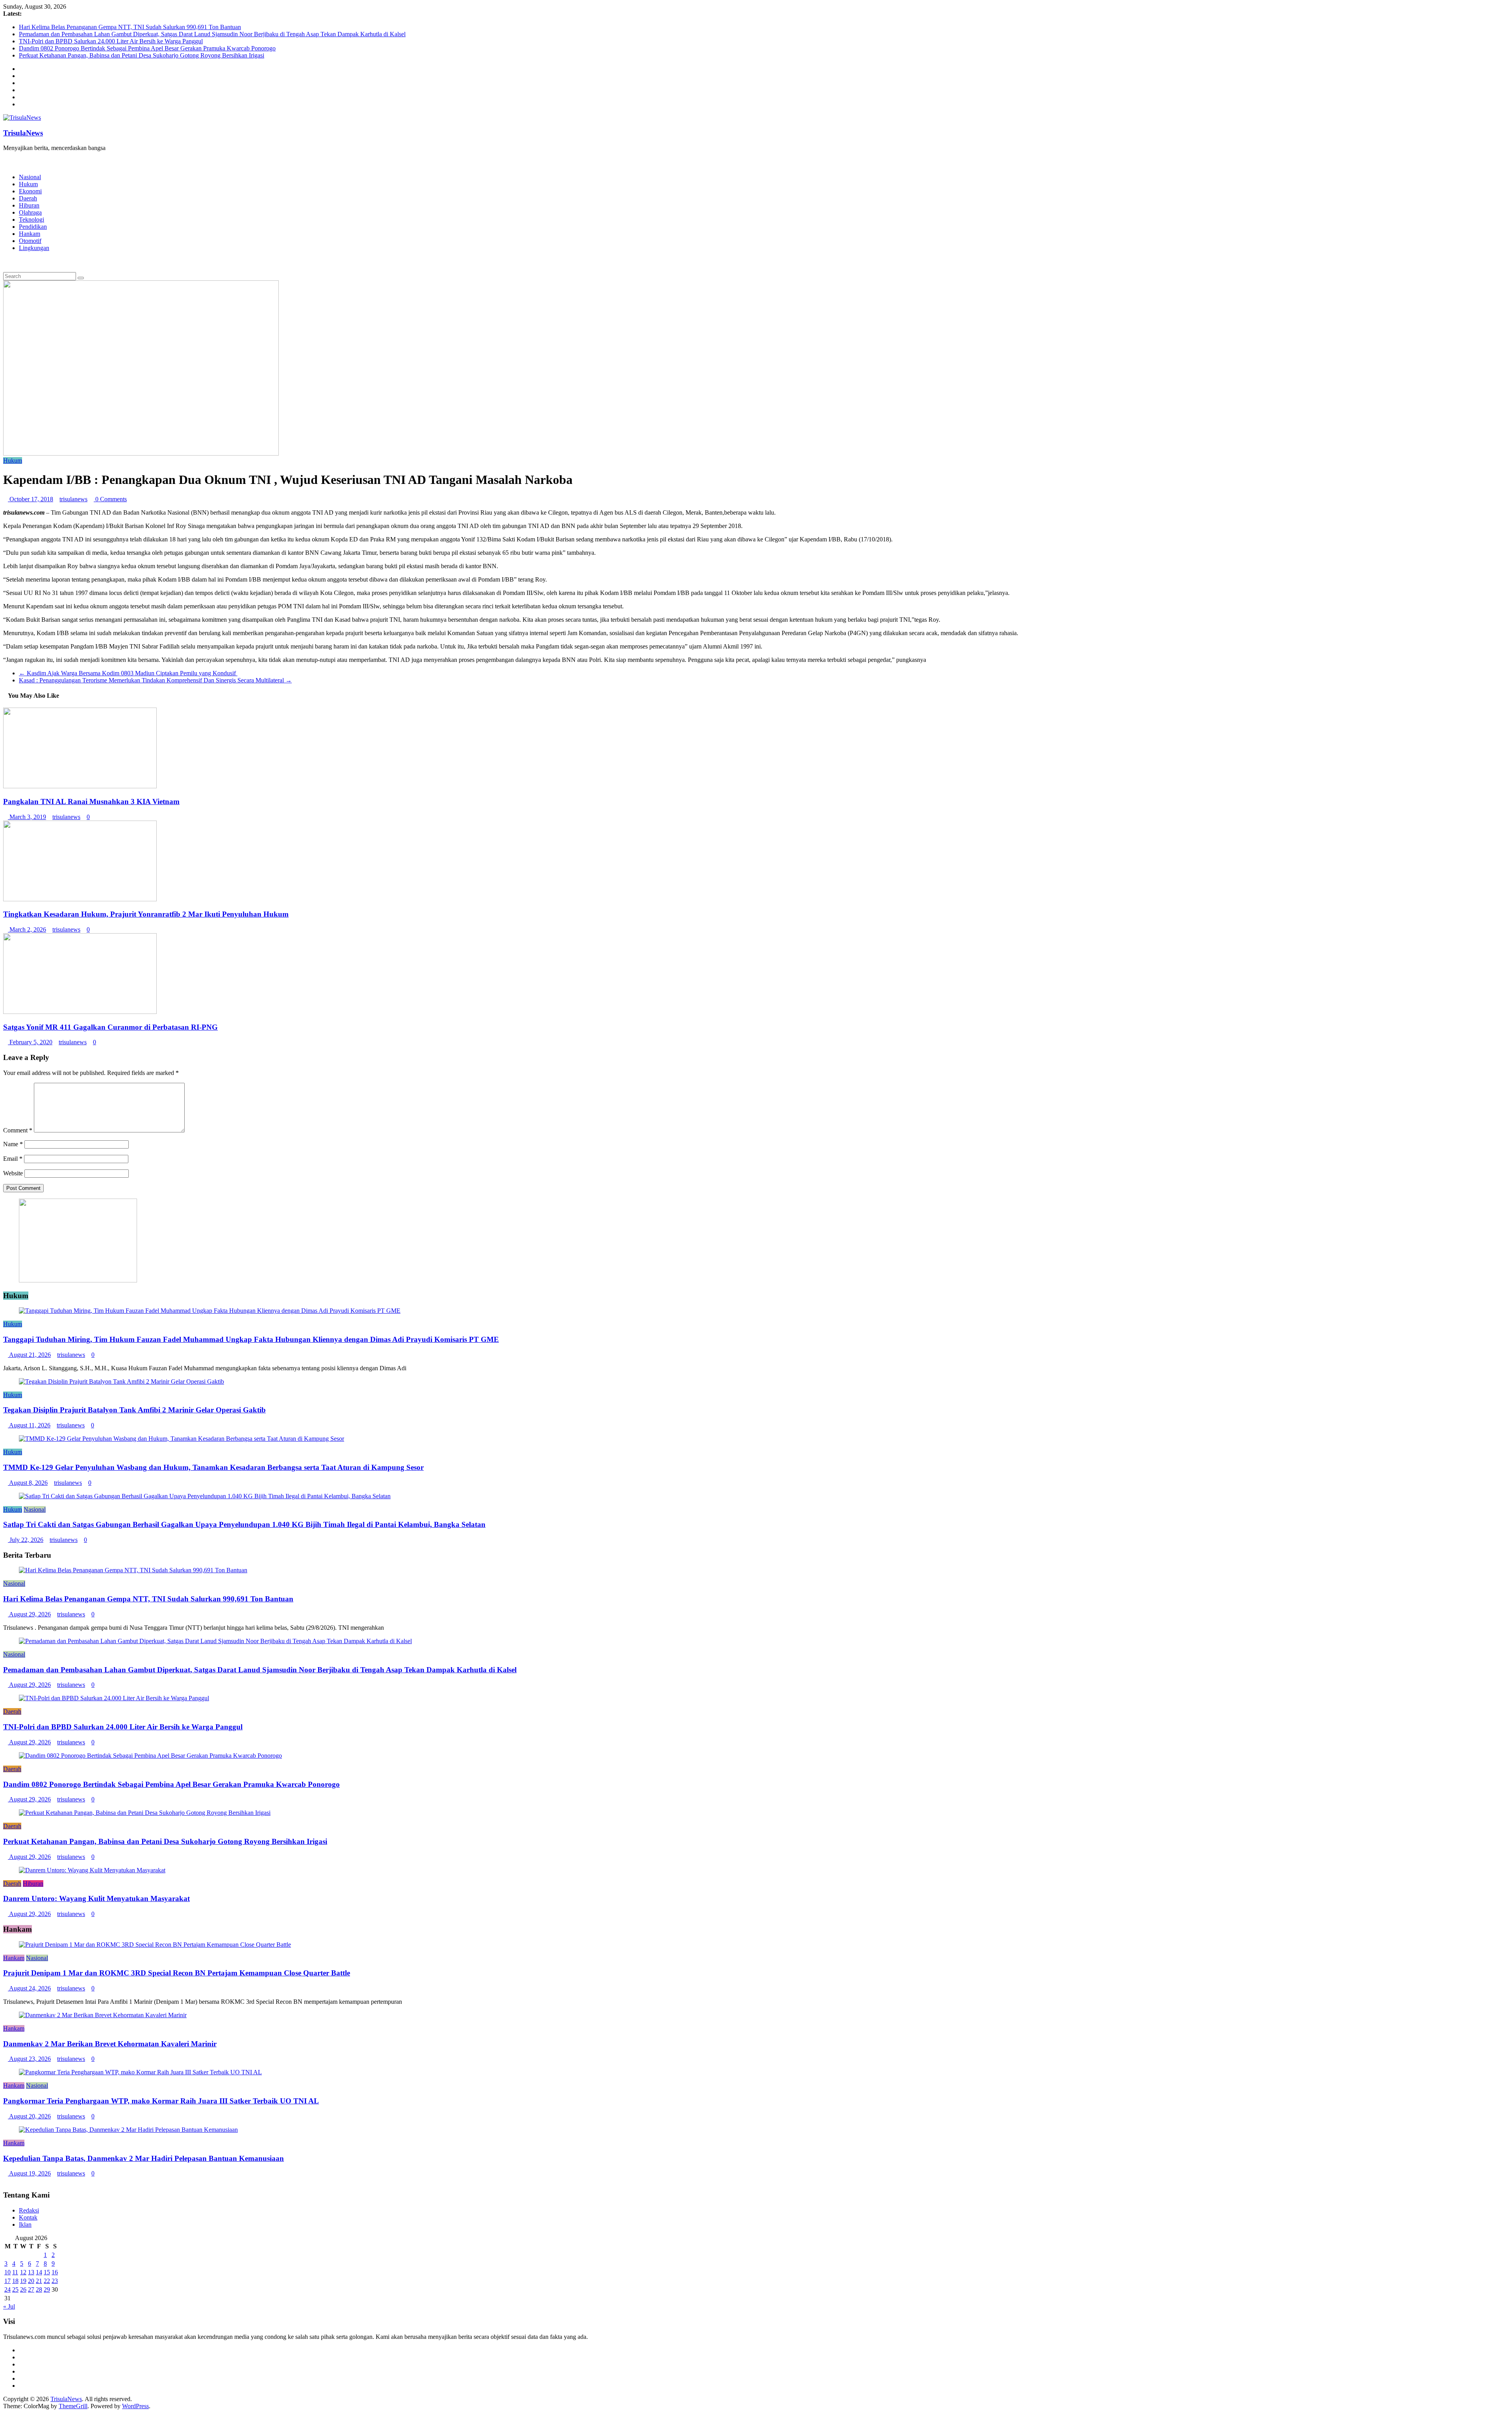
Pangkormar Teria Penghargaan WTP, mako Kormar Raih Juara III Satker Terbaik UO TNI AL (161, 2101)
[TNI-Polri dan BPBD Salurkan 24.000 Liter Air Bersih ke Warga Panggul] (114, 1698)
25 (15, 2289)
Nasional (30, 177)
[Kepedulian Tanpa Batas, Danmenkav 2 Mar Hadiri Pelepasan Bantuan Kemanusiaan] (128, 2130)
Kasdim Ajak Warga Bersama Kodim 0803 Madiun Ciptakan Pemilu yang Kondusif (128, 673)
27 (31, 2289)
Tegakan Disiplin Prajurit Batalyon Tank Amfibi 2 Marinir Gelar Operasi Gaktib (134, 1410)
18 (15, 2281)
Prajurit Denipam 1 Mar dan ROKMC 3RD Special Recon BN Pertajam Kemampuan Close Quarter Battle (177, 1973)
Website (13, 1173)
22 (47, 2281)
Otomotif (30, 241)
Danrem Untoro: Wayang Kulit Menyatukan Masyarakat (96, 1898)
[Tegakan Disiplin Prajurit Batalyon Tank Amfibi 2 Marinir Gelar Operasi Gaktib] (121, 1381)
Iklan (25, 2225)
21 (39, 2281)
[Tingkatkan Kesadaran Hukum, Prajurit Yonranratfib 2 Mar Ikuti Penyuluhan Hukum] (80, 899)
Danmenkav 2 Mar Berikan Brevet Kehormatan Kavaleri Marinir (110, 2044)
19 (23, 2281)
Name (13, 1144)
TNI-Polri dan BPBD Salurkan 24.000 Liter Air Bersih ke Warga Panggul (111, 41)
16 (55, 2272)
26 (23, 2289)
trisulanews (73, 499)
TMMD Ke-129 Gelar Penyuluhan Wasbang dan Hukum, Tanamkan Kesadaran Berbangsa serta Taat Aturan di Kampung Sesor (213, 1467)
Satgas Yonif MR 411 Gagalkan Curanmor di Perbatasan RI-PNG (110, 1027)
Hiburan (29, 205)
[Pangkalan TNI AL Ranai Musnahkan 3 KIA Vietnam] (80, 786)
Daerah (28, 198)
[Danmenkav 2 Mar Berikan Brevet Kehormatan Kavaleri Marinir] (103, 2015)
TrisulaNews (23, 133)
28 (39, 2289)
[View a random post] (6, 261)
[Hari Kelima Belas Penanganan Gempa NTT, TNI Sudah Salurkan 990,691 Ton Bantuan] (133, 1570)
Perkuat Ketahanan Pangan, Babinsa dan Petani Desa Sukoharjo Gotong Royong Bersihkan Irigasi (142, 55)
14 (39, 2272)
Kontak (28, 2217)
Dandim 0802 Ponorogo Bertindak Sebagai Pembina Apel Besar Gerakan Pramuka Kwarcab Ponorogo (147, 48)
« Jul (9, 2306)
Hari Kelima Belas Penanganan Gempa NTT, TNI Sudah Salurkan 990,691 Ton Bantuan (130, 27)
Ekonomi (30, 191)
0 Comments (110, 499)
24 (7, 2289)
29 (47, 2289)
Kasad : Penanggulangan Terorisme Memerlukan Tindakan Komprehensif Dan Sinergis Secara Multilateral (155, 680)
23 (55, 2281)
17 (7, 2281)
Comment (18, 1130)
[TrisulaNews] (6, 161)
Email (13, 1159)
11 (15, 2272)
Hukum (28, 184)
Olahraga (30, 212)
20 (31, 2281)
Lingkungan (34, 248)
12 (23, 2272)
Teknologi (31, 220)
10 (7, 2272)
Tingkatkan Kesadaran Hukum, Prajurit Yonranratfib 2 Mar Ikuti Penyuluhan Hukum (146, 914)
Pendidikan (33, 227)
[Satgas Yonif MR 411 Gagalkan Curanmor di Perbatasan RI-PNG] (80, 1012)
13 (31, 2272)
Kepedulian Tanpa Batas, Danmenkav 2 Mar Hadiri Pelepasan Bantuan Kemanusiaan (144, 2158)
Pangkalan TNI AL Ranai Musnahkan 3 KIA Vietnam (91, 801)
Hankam (30, 234)
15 (47, 2272)
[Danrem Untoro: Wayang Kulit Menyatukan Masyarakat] (92, 1870)
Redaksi (29, 2210)
